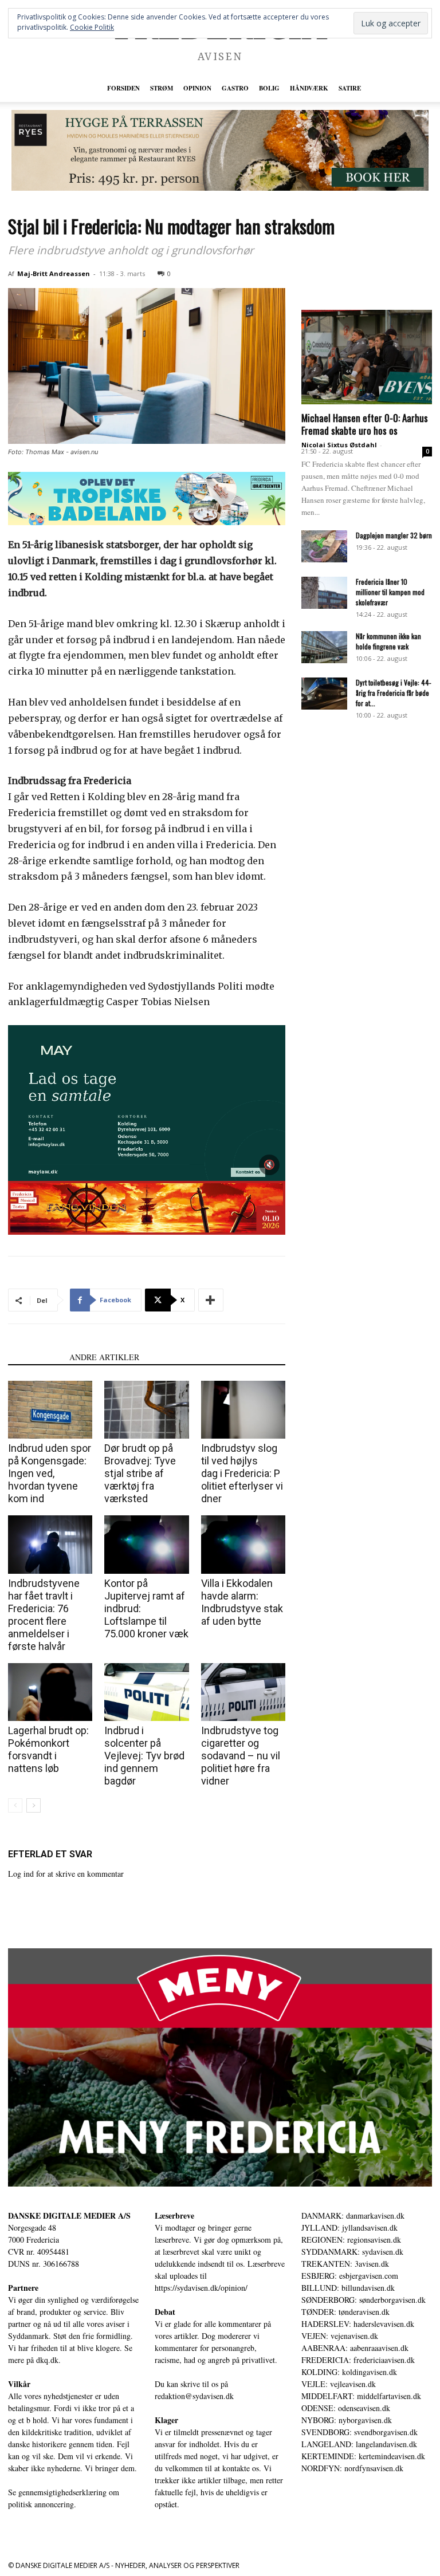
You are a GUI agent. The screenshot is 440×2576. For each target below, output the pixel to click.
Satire (350, 88)
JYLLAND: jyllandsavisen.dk (349, 2228)
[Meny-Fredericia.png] (220, 2067)
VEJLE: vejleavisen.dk (339, 2384)
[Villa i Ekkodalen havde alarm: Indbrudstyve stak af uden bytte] (243, 1544)
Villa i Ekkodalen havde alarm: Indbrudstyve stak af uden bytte (242, 1602)
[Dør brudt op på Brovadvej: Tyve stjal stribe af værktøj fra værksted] (146, 1410)
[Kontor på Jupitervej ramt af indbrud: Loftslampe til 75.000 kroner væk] (146, 1544)
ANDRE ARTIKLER (104, 1357)
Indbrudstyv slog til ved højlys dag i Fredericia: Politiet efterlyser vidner (242, 1473)
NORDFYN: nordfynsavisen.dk (352, 2468)
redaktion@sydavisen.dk (194, 2396)
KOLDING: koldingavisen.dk (349, 2372)
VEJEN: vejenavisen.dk (340, 2336)
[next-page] (34, 1805)
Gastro (235, 88)
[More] (211, 1300)
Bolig (269, 88)
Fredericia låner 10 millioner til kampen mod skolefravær (390, 592)
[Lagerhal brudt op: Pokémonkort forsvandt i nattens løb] (50, 1692)
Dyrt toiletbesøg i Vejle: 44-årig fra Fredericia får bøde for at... (394, 693)
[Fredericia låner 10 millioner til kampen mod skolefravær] (324, 593)
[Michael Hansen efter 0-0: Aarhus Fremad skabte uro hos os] (367, 357)
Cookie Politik (92, 27)
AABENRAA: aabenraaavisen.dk (355, 2348)
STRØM (162, 88)
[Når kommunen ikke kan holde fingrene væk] (324, 647)
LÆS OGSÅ (35, 1357)
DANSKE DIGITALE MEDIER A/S (69, 2215)
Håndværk (309, 88)
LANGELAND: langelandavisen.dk (359, 2444)
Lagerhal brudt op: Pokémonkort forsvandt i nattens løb (48, 1749)
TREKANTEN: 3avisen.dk (345, 2264)
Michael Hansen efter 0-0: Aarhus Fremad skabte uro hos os (365, 424)
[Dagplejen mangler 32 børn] (324, 546)
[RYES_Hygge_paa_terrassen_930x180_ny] (220, 150)
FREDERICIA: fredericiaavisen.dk (358, 2360)
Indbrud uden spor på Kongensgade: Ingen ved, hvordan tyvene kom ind (50, 1473)
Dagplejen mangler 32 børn (394, 535)
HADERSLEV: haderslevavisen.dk (358, 2324)
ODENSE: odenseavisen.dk (346, 2408)
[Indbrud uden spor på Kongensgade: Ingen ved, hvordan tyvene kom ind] (50, 1410)
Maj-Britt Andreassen (54, 273)
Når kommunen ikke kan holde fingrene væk (388, 641)
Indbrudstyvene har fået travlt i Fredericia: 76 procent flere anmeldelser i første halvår (44, 1615)
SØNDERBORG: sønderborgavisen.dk (364, 2300)
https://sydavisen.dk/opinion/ (201, 2288)
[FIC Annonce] (147, 499)
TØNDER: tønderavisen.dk (345, 2312)
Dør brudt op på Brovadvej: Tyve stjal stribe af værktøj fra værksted (140, 1473)
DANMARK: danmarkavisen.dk (353, 2215)
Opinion (197, 88)
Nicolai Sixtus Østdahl (339, 445)
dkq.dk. (48, 2360)
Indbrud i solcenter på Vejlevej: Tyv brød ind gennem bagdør (144, 1756)
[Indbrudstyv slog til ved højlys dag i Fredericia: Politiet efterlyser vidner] (243, 1410)
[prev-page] (15, 1805)
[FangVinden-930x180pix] (147, 1208)
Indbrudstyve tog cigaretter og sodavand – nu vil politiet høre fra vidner (241, 1756)
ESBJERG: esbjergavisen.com (350, 2276)
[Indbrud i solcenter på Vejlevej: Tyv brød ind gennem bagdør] (146, 1692)
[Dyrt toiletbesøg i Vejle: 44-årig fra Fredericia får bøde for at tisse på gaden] (324, 694)
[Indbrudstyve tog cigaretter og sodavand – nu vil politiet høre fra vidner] (243, 1692)
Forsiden (123, 88)
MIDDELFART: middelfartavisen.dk (361, 2396)
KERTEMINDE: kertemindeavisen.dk (363, 2456)
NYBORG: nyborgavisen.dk (347, 2420)
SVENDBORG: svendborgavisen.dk (360, 2432)
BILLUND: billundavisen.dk (348, 2288)
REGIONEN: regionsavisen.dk (351, 2240)
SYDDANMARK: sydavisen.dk (352, 2252)
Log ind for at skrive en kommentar (66, 1874)
